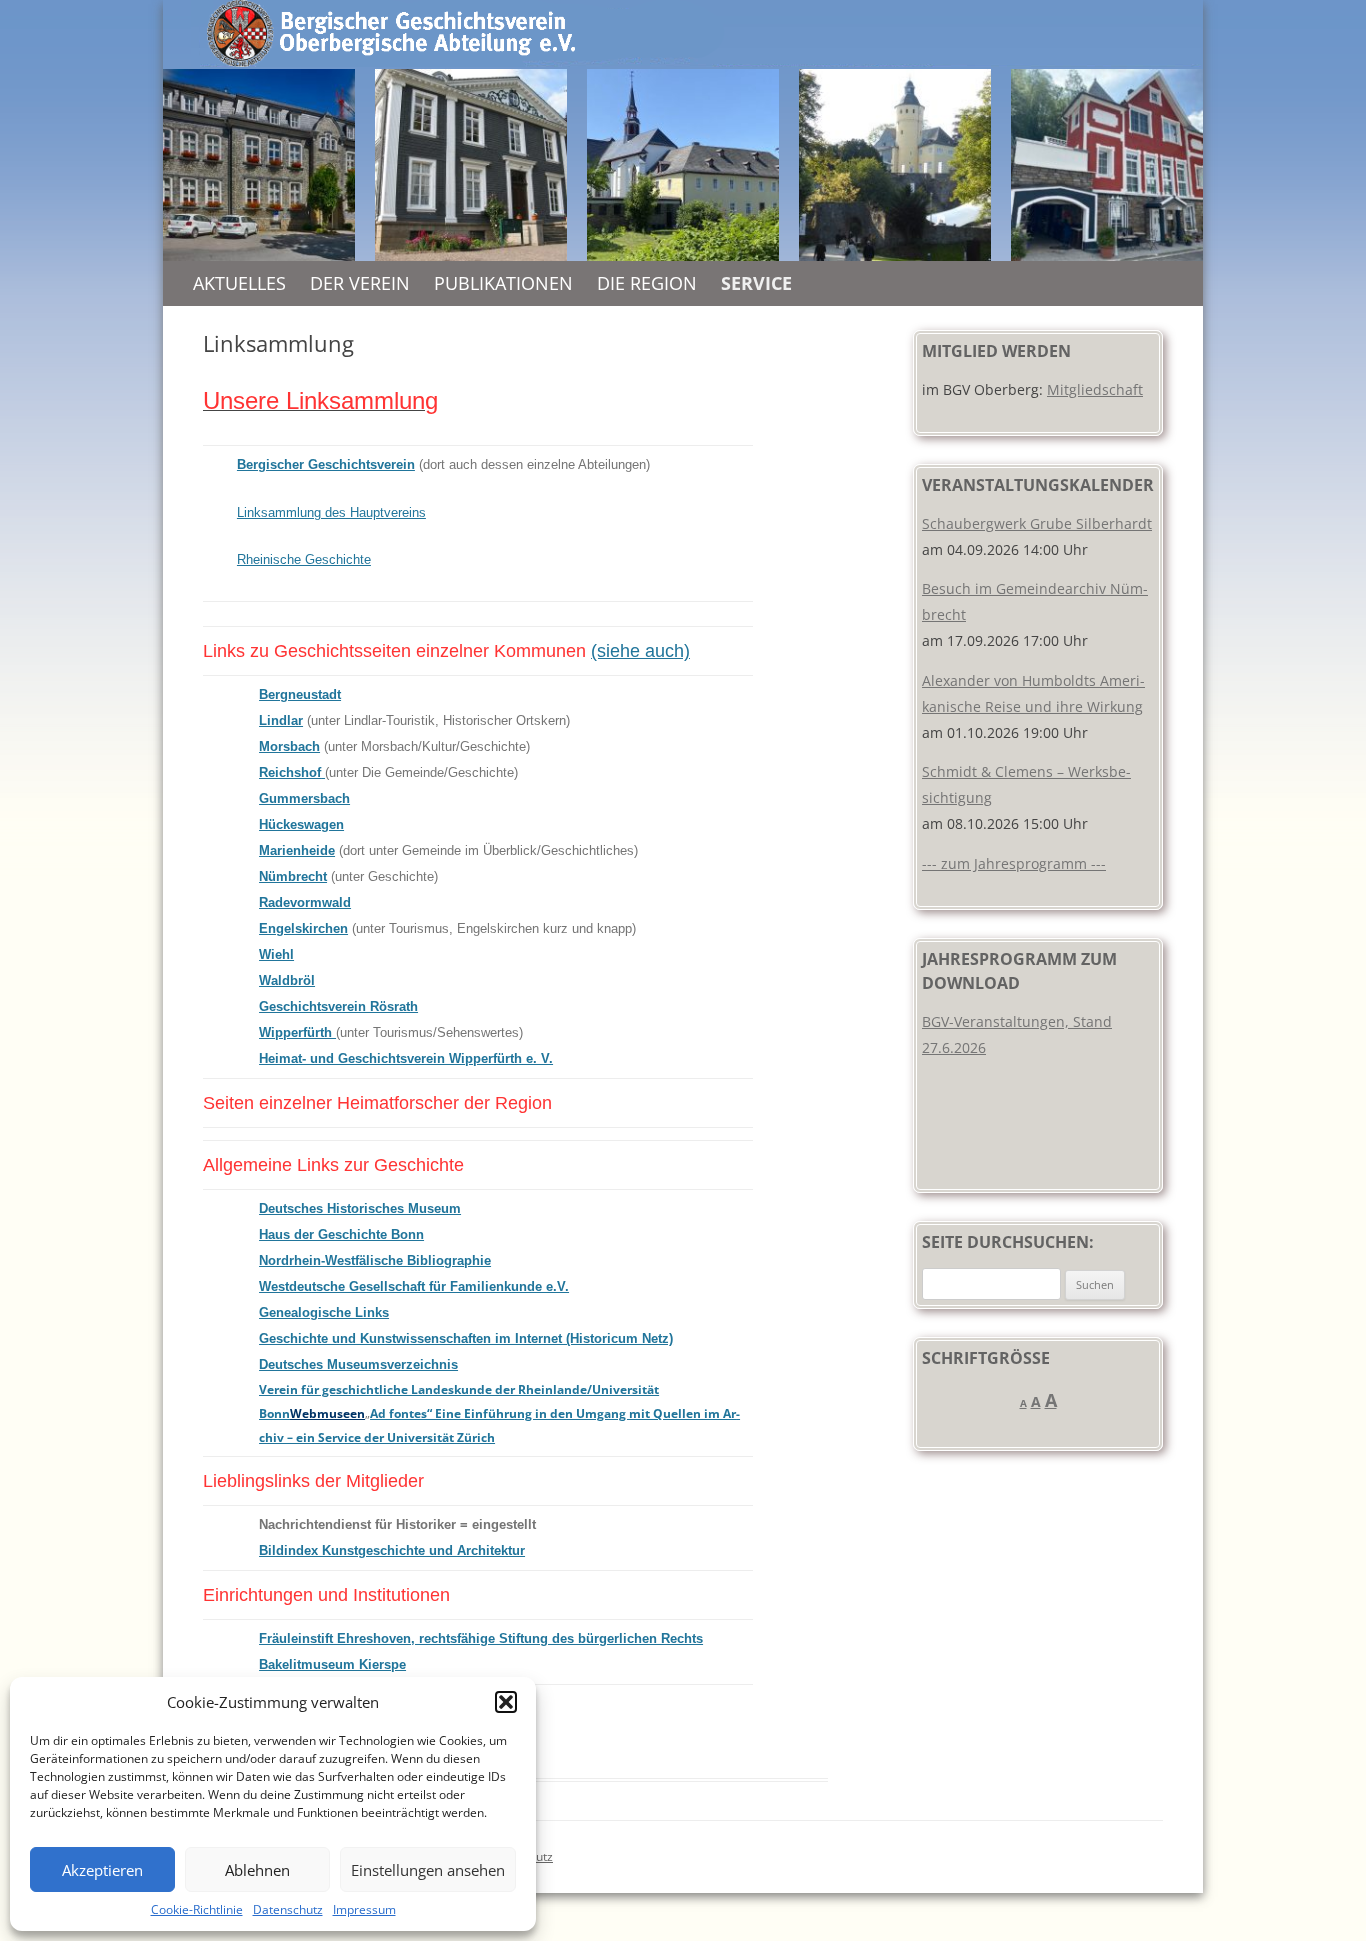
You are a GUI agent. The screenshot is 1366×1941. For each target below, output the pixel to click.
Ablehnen (257, 1870)
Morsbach (289, 746)
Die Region (647, 283)
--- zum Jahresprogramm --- (1014, 863)
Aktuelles (239, 283)
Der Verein (360, 283)
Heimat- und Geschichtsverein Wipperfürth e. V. (406, 1058)
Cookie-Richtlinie (197, 1909)
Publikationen (503, 283)
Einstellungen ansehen (428, 1870)
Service (756, 283)
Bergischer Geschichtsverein (326, 464)
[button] (506, 1702)
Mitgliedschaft (1095, 389)
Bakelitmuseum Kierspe (332, 1664)
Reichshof (290, 772)
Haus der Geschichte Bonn (341, 1234)
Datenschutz (288, 1909)
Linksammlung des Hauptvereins (331, 512)
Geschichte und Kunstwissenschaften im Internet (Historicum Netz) (466, 1338)
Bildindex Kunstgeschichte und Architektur (392, 1550)
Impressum (364, 1909)
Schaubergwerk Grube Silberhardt (1037, 523)
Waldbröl (287, 980)
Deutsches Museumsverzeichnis (358, 1364)
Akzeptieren (102, 1870)
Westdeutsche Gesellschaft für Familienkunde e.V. (414, 1286)
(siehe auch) (640, 651)
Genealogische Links (324, 1312)
